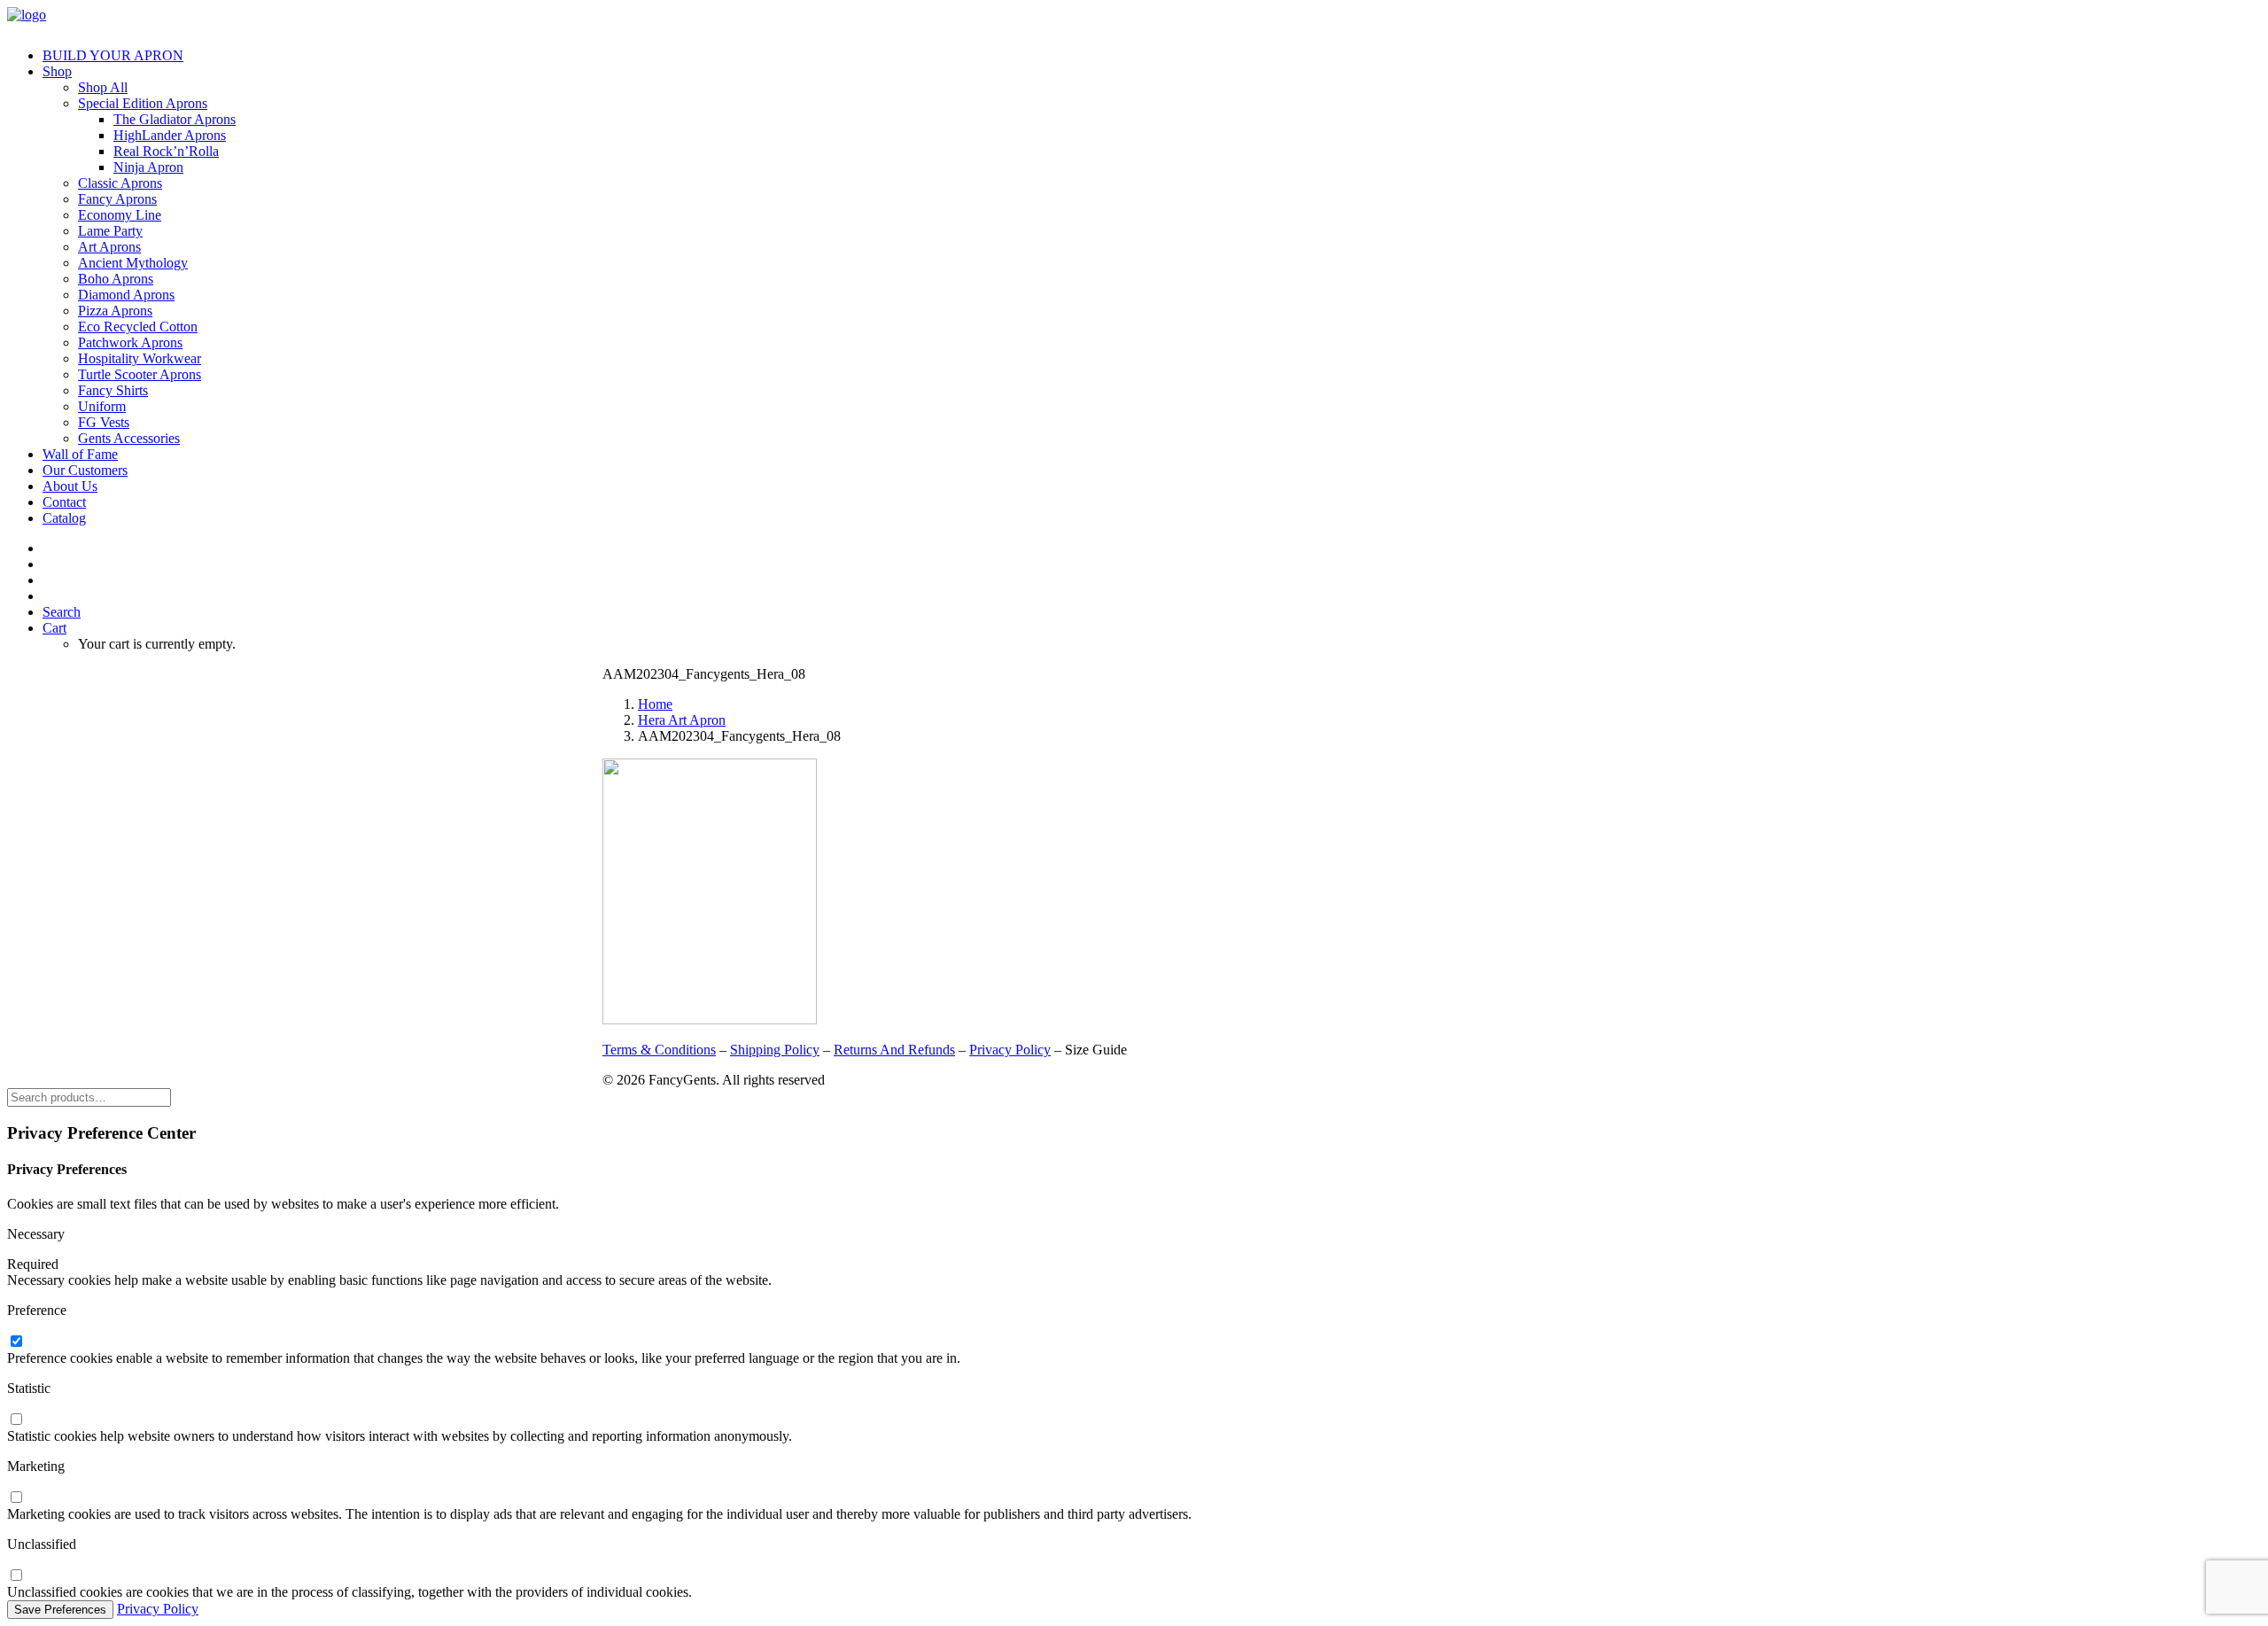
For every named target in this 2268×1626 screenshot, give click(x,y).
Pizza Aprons (115, 311)
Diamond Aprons (126, 295)
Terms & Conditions (659, 1050)
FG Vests (104, 422)
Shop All (103, 87)
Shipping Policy (775, 1050)
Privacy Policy (1010, 1050)
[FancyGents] (1134, 20)
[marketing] (16, 1498)
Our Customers (85, 470)
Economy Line (120, 215)
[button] (62, 612)
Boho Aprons (116, 279)
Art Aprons (109, 247)
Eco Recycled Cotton (138, 327)
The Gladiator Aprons (175, 119)
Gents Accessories (129, 438)
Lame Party (110, 231)
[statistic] (16, 1420)
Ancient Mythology (133, 263)
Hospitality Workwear (140, 358)
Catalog (64, 518)
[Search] (89, 1097)
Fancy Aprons (117, 199)
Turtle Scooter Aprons (140, 374)
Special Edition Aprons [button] (143, 103)
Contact (64, 502)
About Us (70, 486)
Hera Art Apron (682, 720)
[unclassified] (16, 1576)
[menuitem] (1152, 56)
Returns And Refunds (894, 1050)
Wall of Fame (80, 454)
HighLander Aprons (170, 135)
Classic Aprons (120, 183)
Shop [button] (57, 71)
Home (655, 704)
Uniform (102, 406)
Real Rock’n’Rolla (166, 151)
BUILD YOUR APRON (113, 55)
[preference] (16, 1342)
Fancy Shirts (113, 390)
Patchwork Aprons (130, 342)
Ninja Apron (148, 167)
